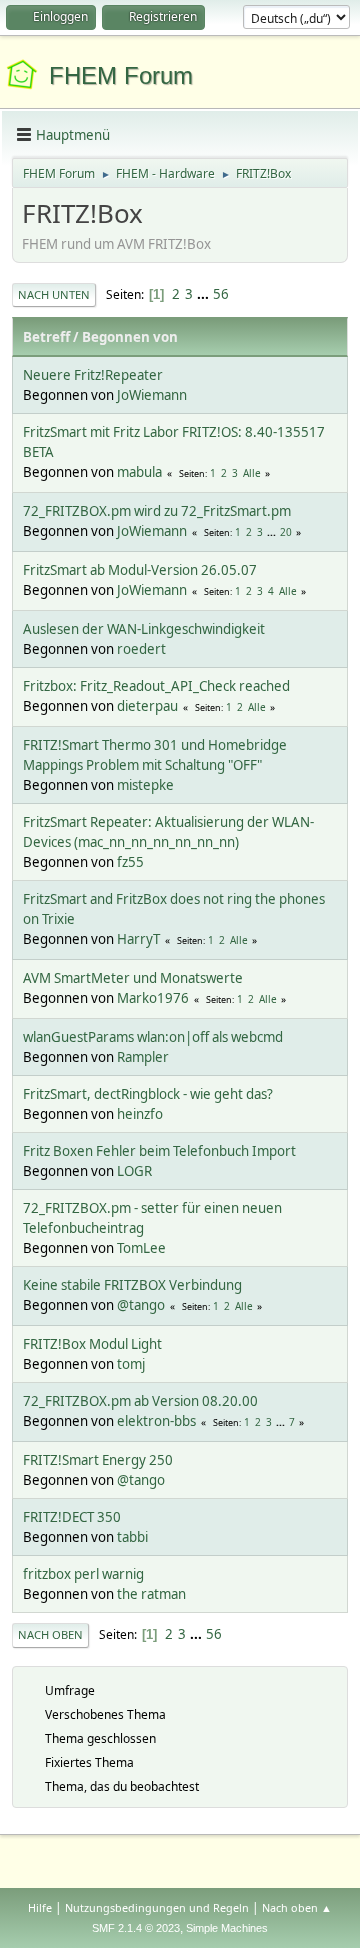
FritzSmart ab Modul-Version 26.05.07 (140, 570)
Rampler (143, 1057)
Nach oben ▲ (297, 1907)
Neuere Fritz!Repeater (93, 375)
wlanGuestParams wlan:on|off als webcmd (153, 1037)
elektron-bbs (156, 1421)
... (204, 294)
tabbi (132, 1537)
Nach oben (50, 1634)
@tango (141, 1305)
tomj (131, 1364)
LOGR (134, 1171)
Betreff (46, 337)
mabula (139, 472)
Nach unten (54, 294)
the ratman (151, 1594)
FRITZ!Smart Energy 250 (98, 1460)
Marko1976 (153, 998)
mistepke (145, 785)
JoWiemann (152, 395)
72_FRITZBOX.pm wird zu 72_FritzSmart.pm (157, 511)
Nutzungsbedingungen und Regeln (157, 1907)
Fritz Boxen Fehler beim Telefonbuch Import (159, 1151)
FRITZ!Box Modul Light (92, 1344)
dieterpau (147, 706)
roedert (141, 649)
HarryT (138, 939)
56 (221, 294)
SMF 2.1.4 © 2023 (136, 1928)
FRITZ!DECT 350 (72, 1517)
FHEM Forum (121, 75)
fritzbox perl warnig (83, 1574)
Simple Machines (227, 1928)
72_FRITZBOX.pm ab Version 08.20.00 (140, 1401)
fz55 (130, 862)
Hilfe (40, 1907)
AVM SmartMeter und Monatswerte (133, 978)
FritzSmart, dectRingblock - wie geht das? (148, 1094)
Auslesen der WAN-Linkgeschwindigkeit (144, 629)
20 (286, 532)
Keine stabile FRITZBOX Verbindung (132, 1285)
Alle (252, 473)
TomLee (141, 1248)
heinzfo (140, 1114)
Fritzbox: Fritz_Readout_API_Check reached (156, 686)
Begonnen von (130, 337)
